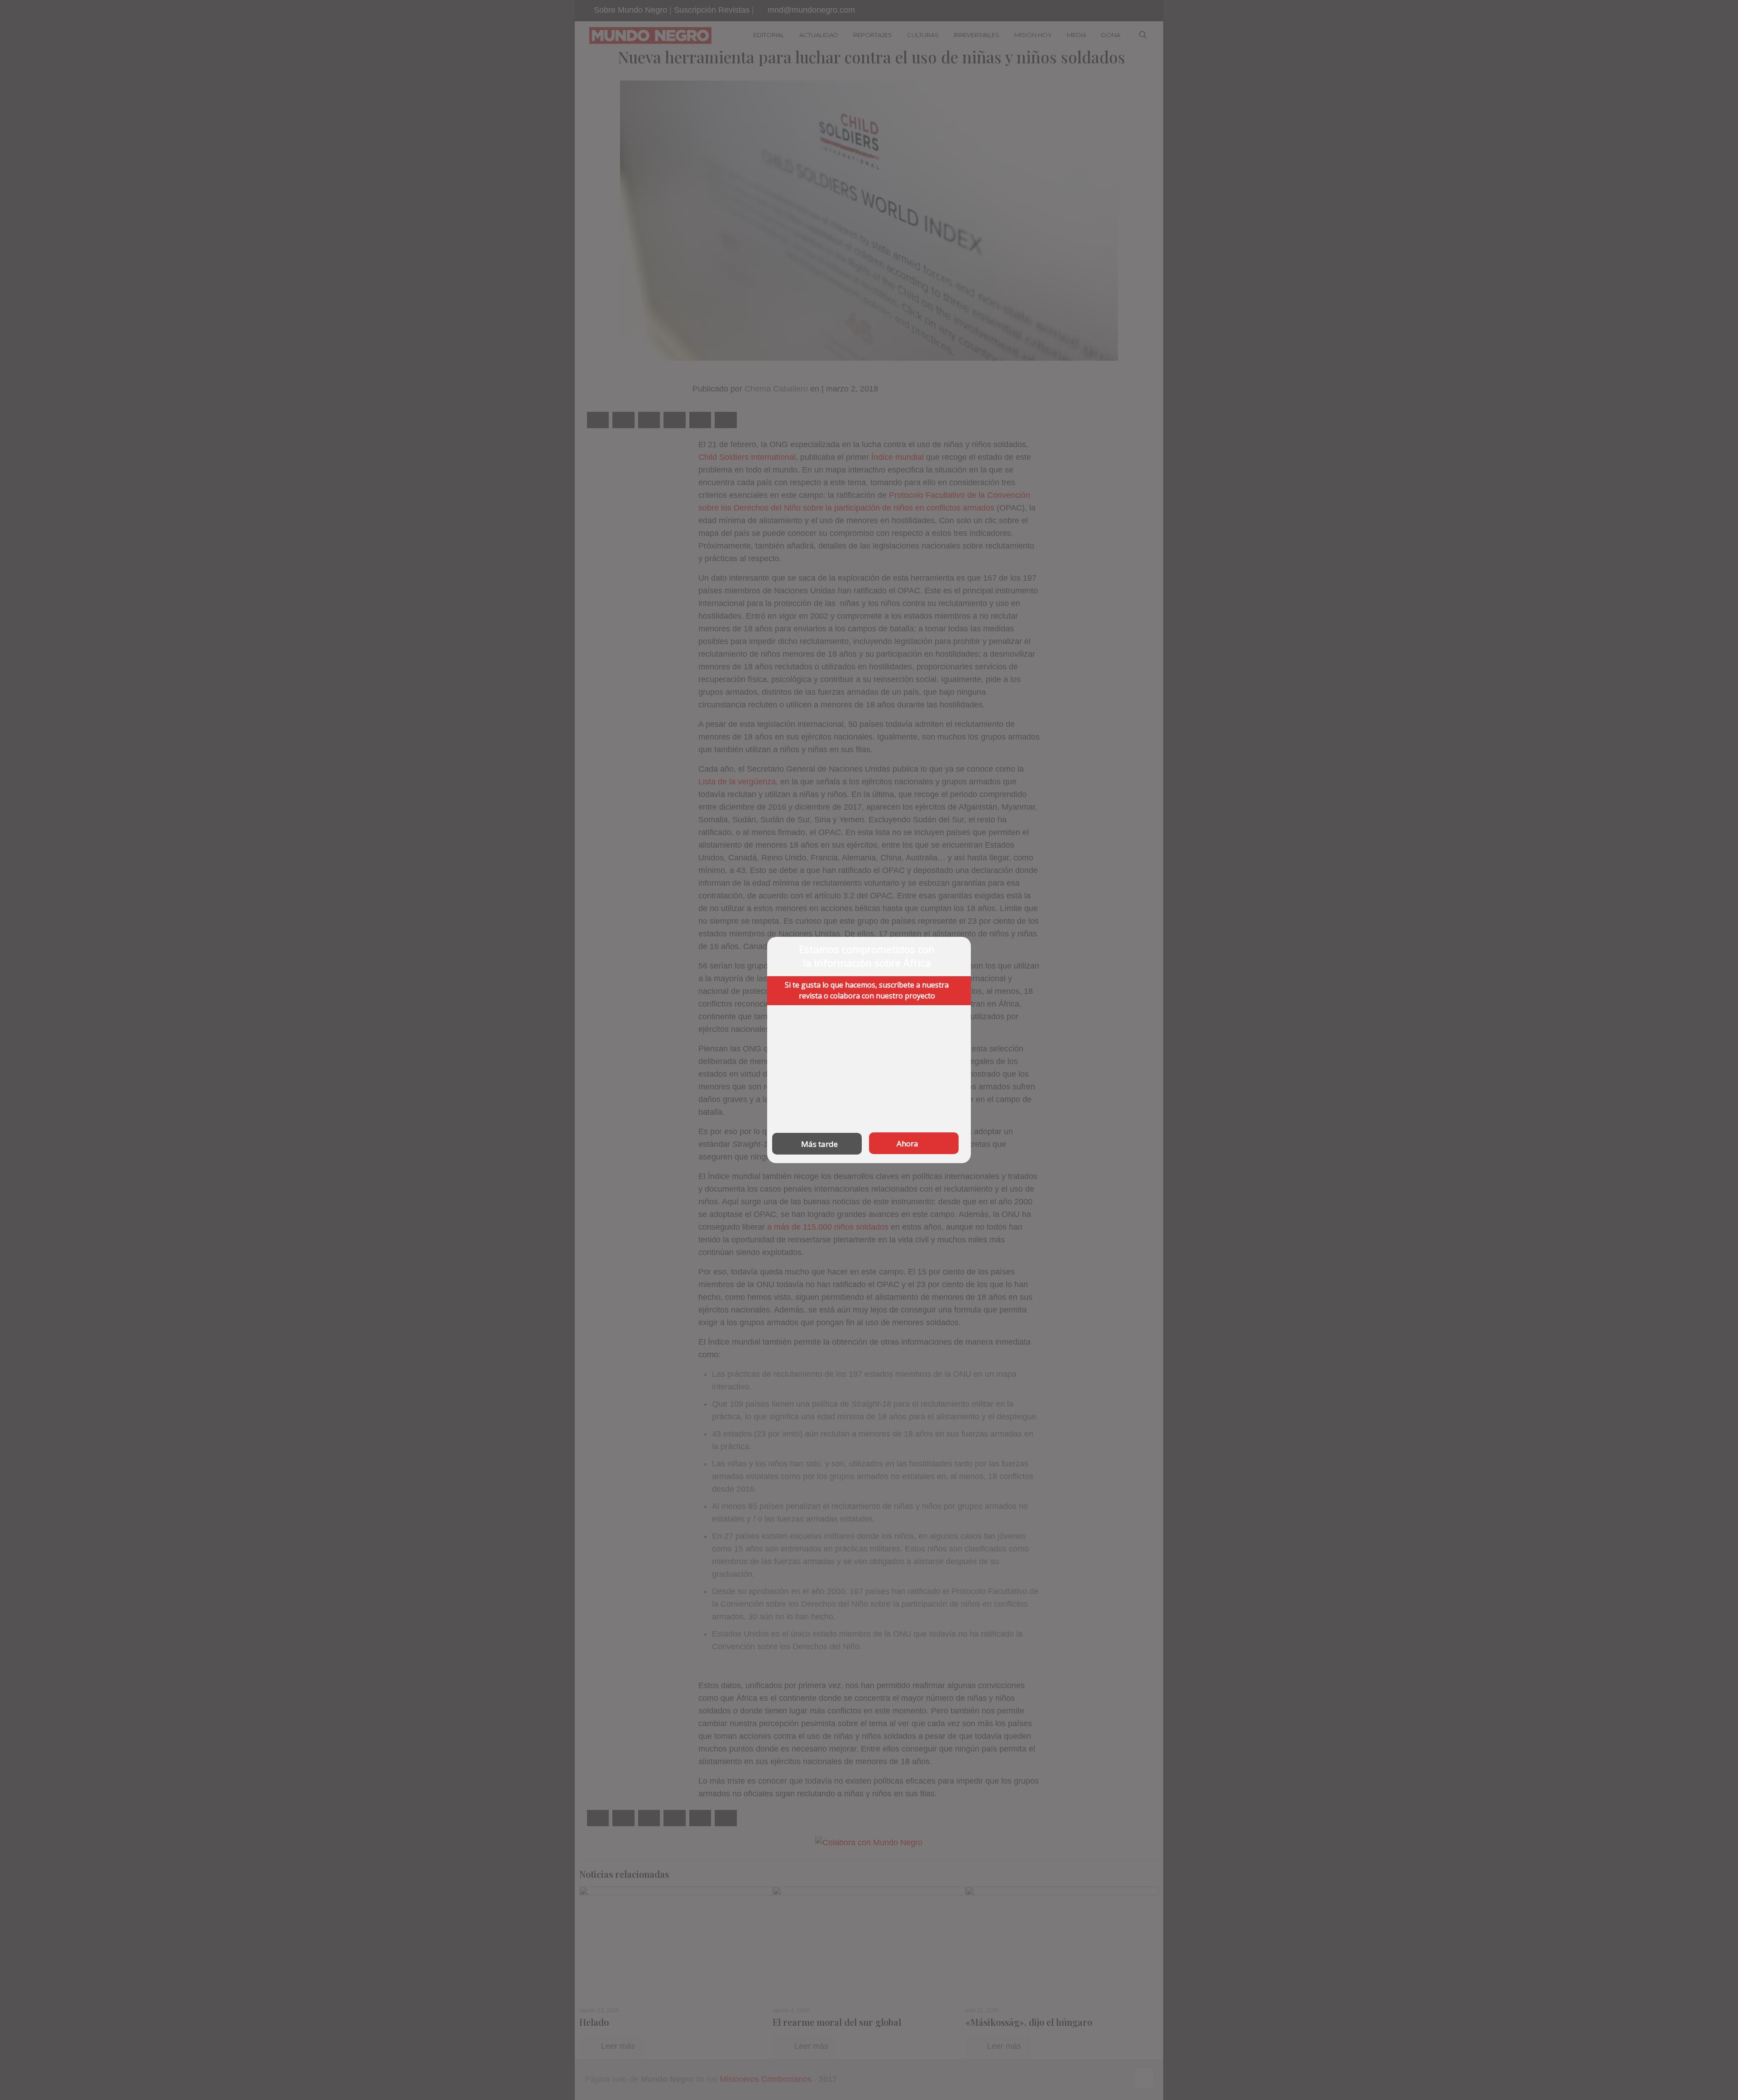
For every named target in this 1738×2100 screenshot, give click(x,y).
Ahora (907, 1143)
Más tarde (819, 1144)
